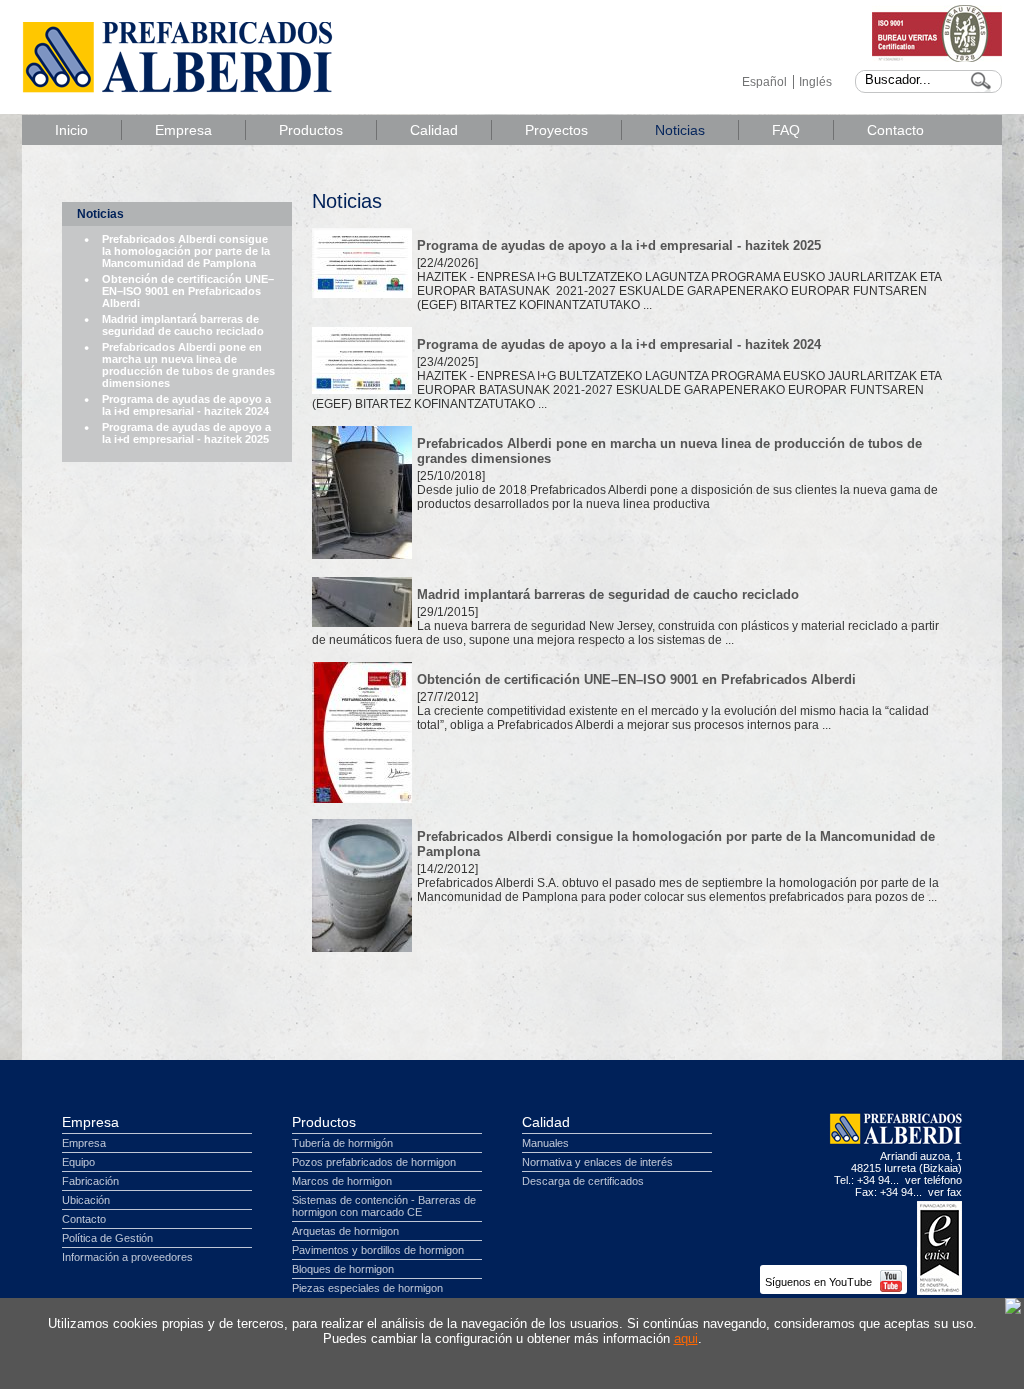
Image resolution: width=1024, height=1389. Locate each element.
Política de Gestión (107, 1238)
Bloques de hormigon (343, 1269)
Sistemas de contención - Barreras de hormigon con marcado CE (384, 1206)
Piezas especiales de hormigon (367, 1288)
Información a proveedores (127, 1257)
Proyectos (556, 130)
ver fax (945, 1192)
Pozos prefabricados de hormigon (374, 1162)
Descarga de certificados (583, 1181)
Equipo (78, 1162)
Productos (311, 130)
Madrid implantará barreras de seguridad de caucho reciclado (183, 325)
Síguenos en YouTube (820, 1282)
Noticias (680, 130)
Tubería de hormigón (342, 1143)
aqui (686, 1338)
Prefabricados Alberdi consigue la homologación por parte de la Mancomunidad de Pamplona (186, 251)
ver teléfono (933, 1180)
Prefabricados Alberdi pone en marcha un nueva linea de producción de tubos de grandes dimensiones (188, 365)
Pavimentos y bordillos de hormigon (378, 1250)
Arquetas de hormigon (345, 1231)
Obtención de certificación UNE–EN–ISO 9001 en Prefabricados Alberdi (188, 291)
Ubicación (86, 1200)
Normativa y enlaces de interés (597, 1162)
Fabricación (90, 1181)
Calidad (434, 130)
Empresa (183, 130)
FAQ (786, 130)
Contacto (895, 130)
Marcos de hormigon (342, 1181)
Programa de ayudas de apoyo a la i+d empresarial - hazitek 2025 (186, 433)
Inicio (71, 130)
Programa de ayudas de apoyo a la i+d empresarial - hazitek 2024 (186, 405)
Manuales (545, 1143)
